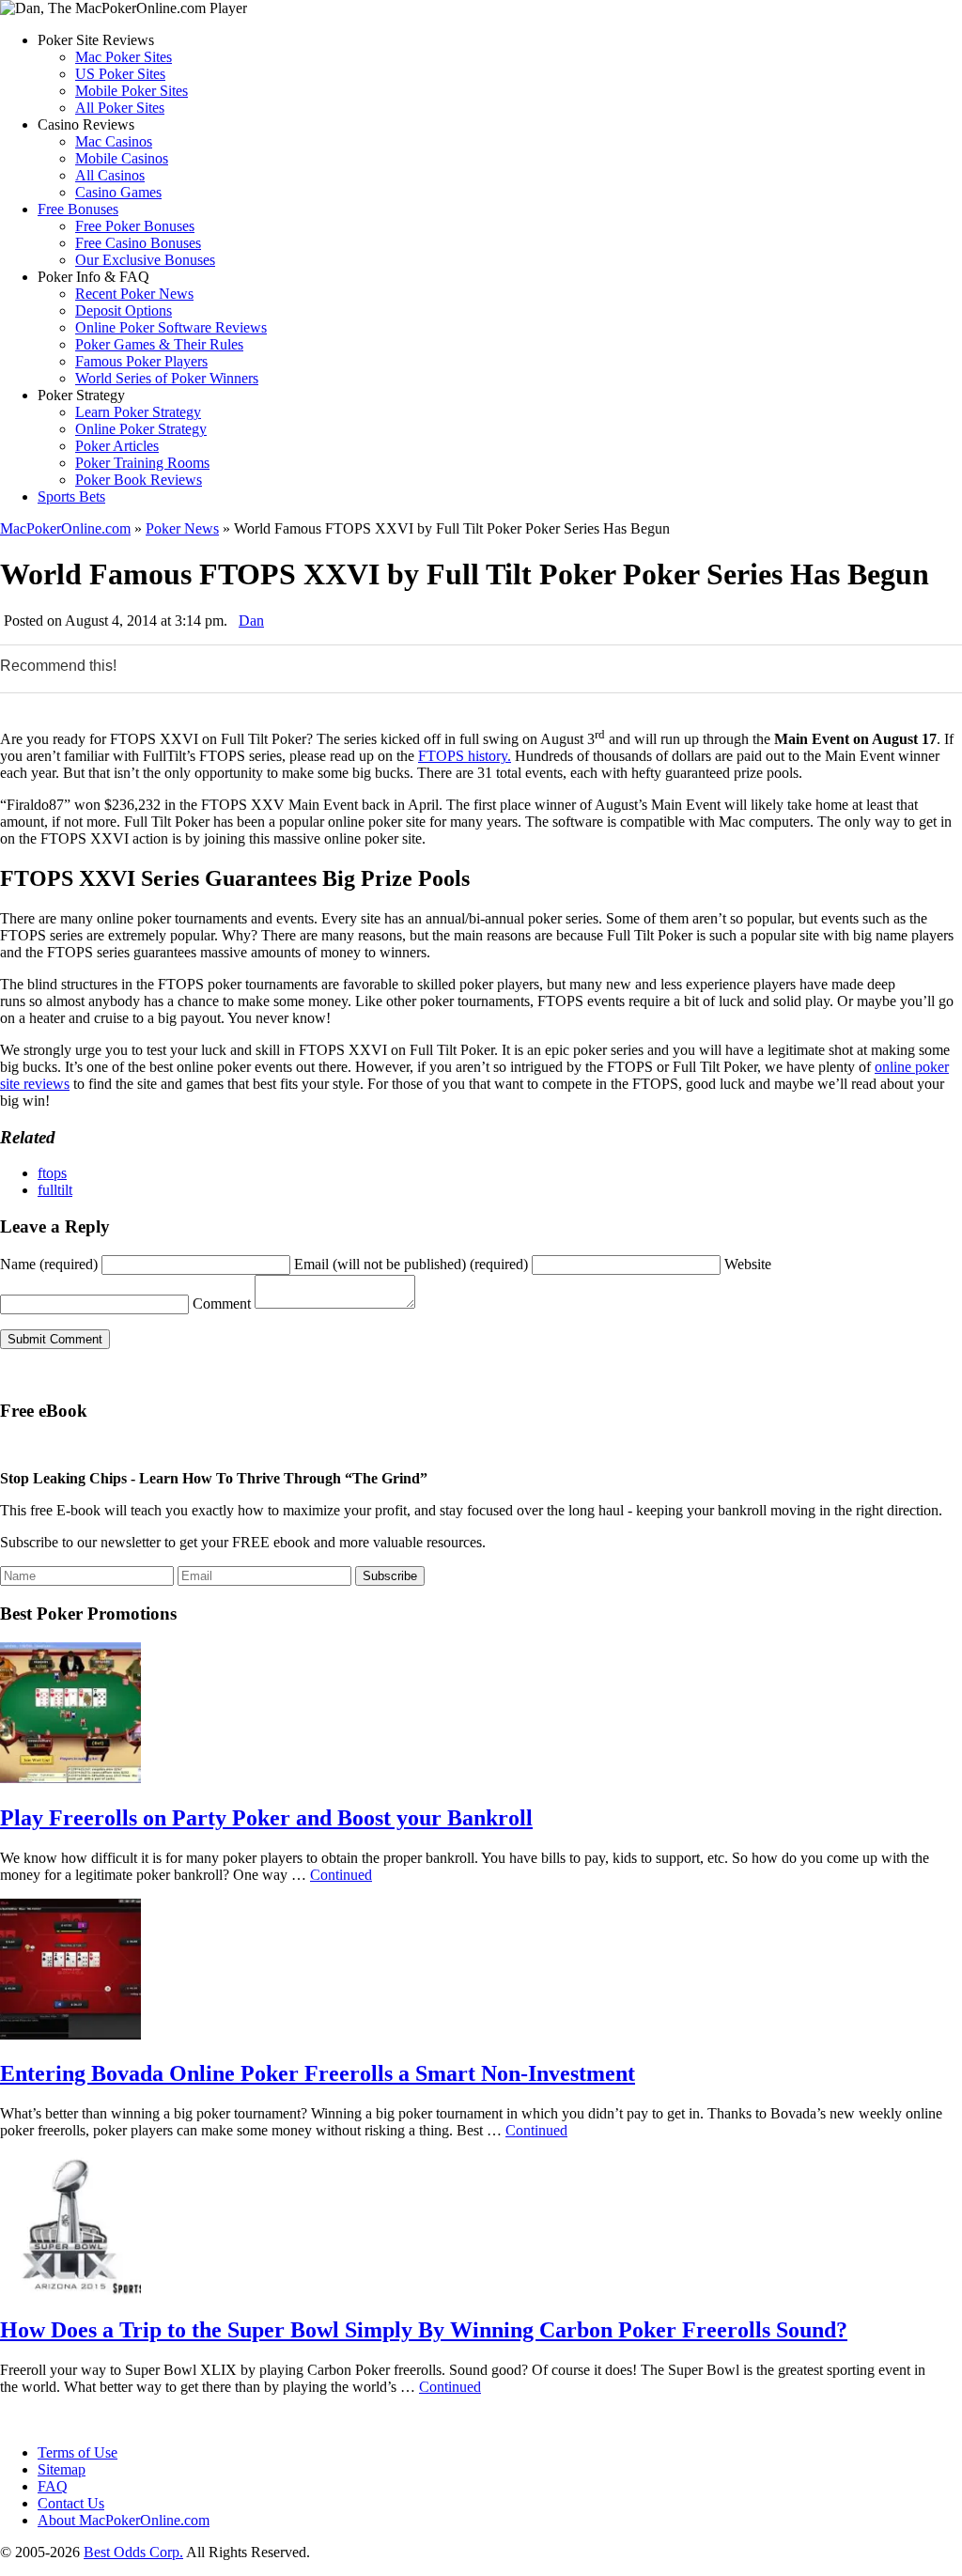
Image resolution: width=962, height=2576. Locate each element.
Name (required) (49, 1264)
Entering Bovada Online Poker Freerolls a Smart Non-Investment (318, 2073)
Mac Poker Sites (124, 57)
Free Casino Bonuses (138, 243)
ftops (52, 1173)
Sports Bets (71, 497)
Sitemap (62, 2469)
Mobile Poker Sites (132, 91)
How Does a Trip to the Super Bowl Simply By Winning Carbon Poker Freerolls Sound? (424, 2330)
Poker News (182, 528)
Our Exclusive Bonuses (145, 260)
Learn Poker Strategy (138, 412)
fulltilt (55, 1190)
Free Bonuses (78, 209)
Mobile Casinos (122, 158)
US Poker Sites (120, 74)
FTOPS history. (465, 756)
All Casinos (110, 175)
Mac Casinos (114, 141)
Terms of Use (78, 2452)
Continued (341, 1875)
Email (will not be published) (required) (411, 1264)
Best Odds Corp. (133, 2552)
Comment (222, 1304)
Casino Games (118, 192)
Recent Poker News (134, 294)
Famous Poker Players (141, 361)
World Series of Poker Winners (167, 378)
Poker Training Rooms (142, 463)
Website (748, 1264)
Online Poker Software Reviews (171, 327)
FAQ (53, 2486)
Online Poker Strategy (141, 429)
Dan (251, 621)
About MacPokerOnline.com (124, 2520)
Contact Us (71, 2503)
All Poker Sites (120, 108)
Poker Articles (117, 446)
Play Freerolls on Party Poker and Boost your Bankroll (266, 1818)
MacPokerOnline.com (65, 528)
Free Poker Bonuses (135, 226)
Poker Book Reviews (139, 480)
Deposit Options (124, 310)
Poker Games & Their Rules (159, 344)
